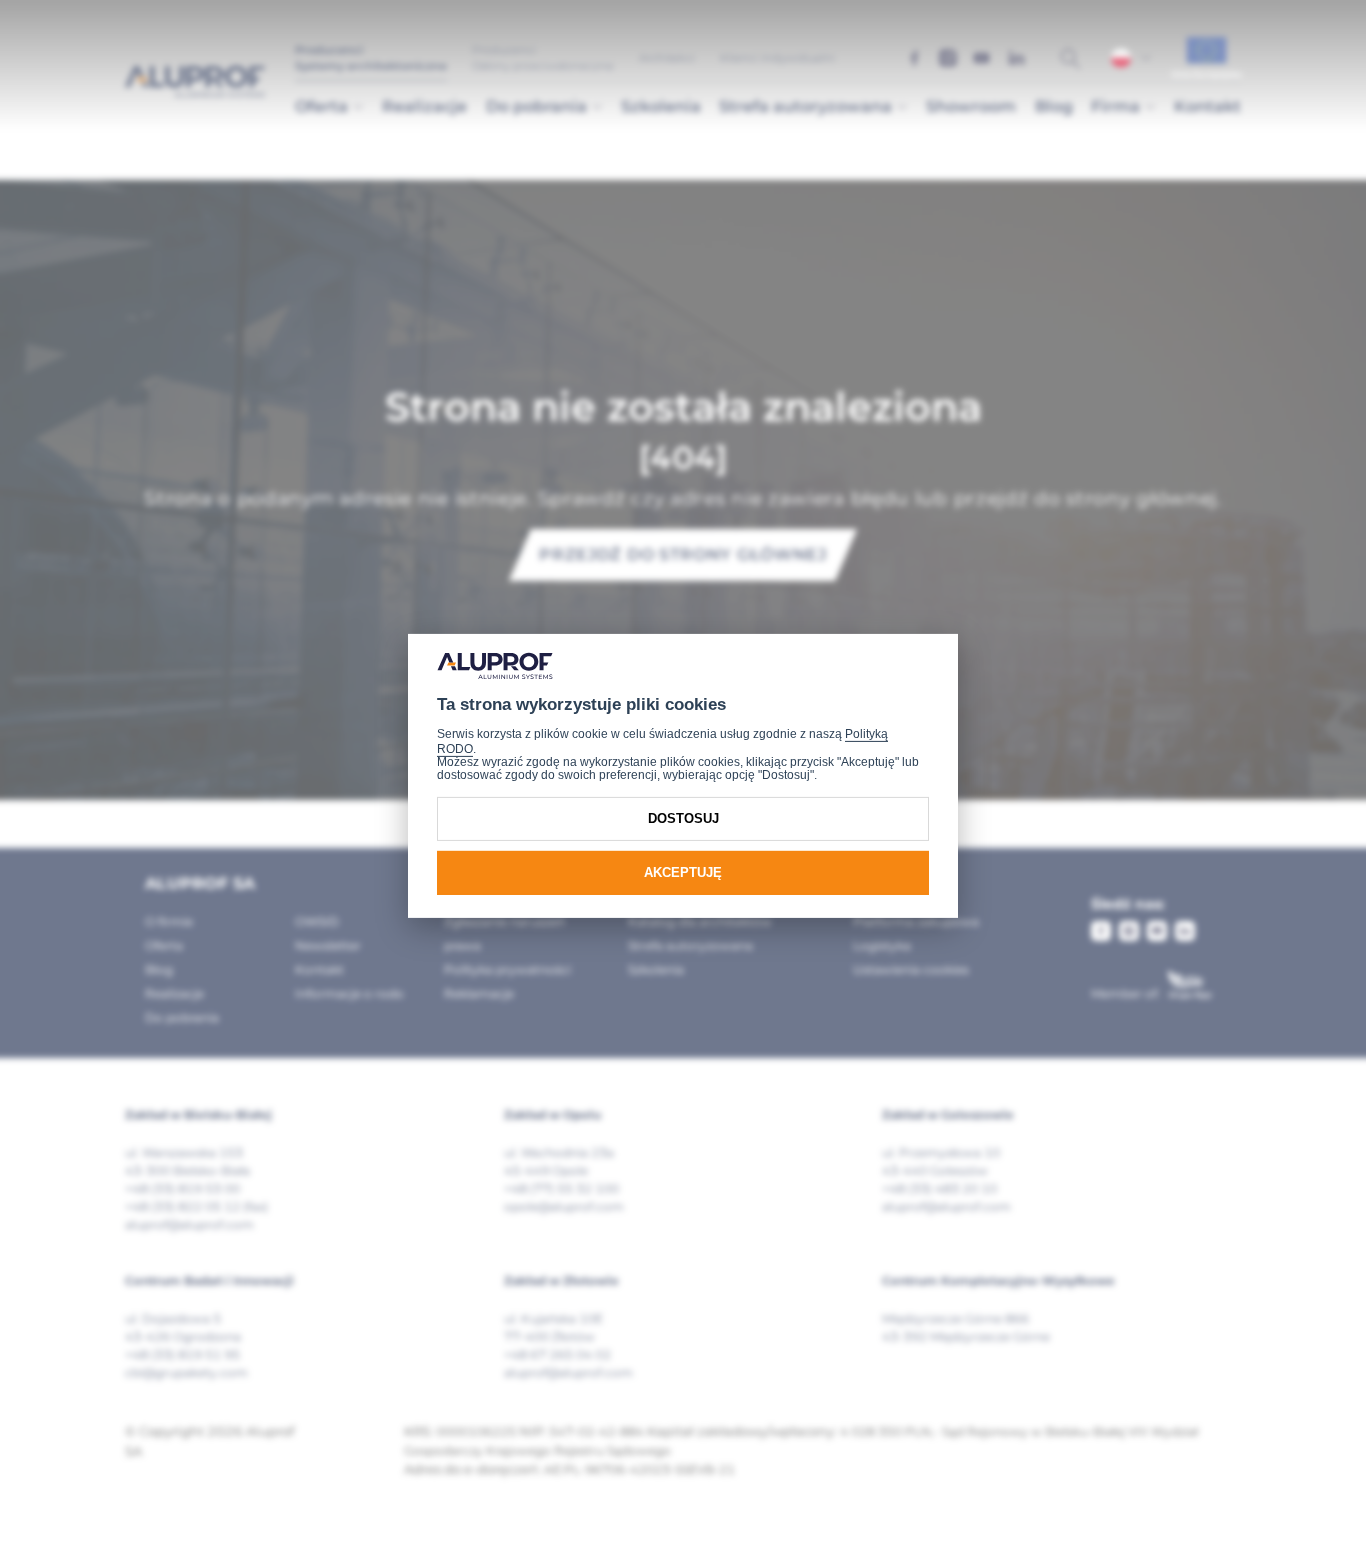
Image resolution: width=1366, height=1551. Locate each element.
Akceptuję (683, 872)
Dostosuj (683, 818)
